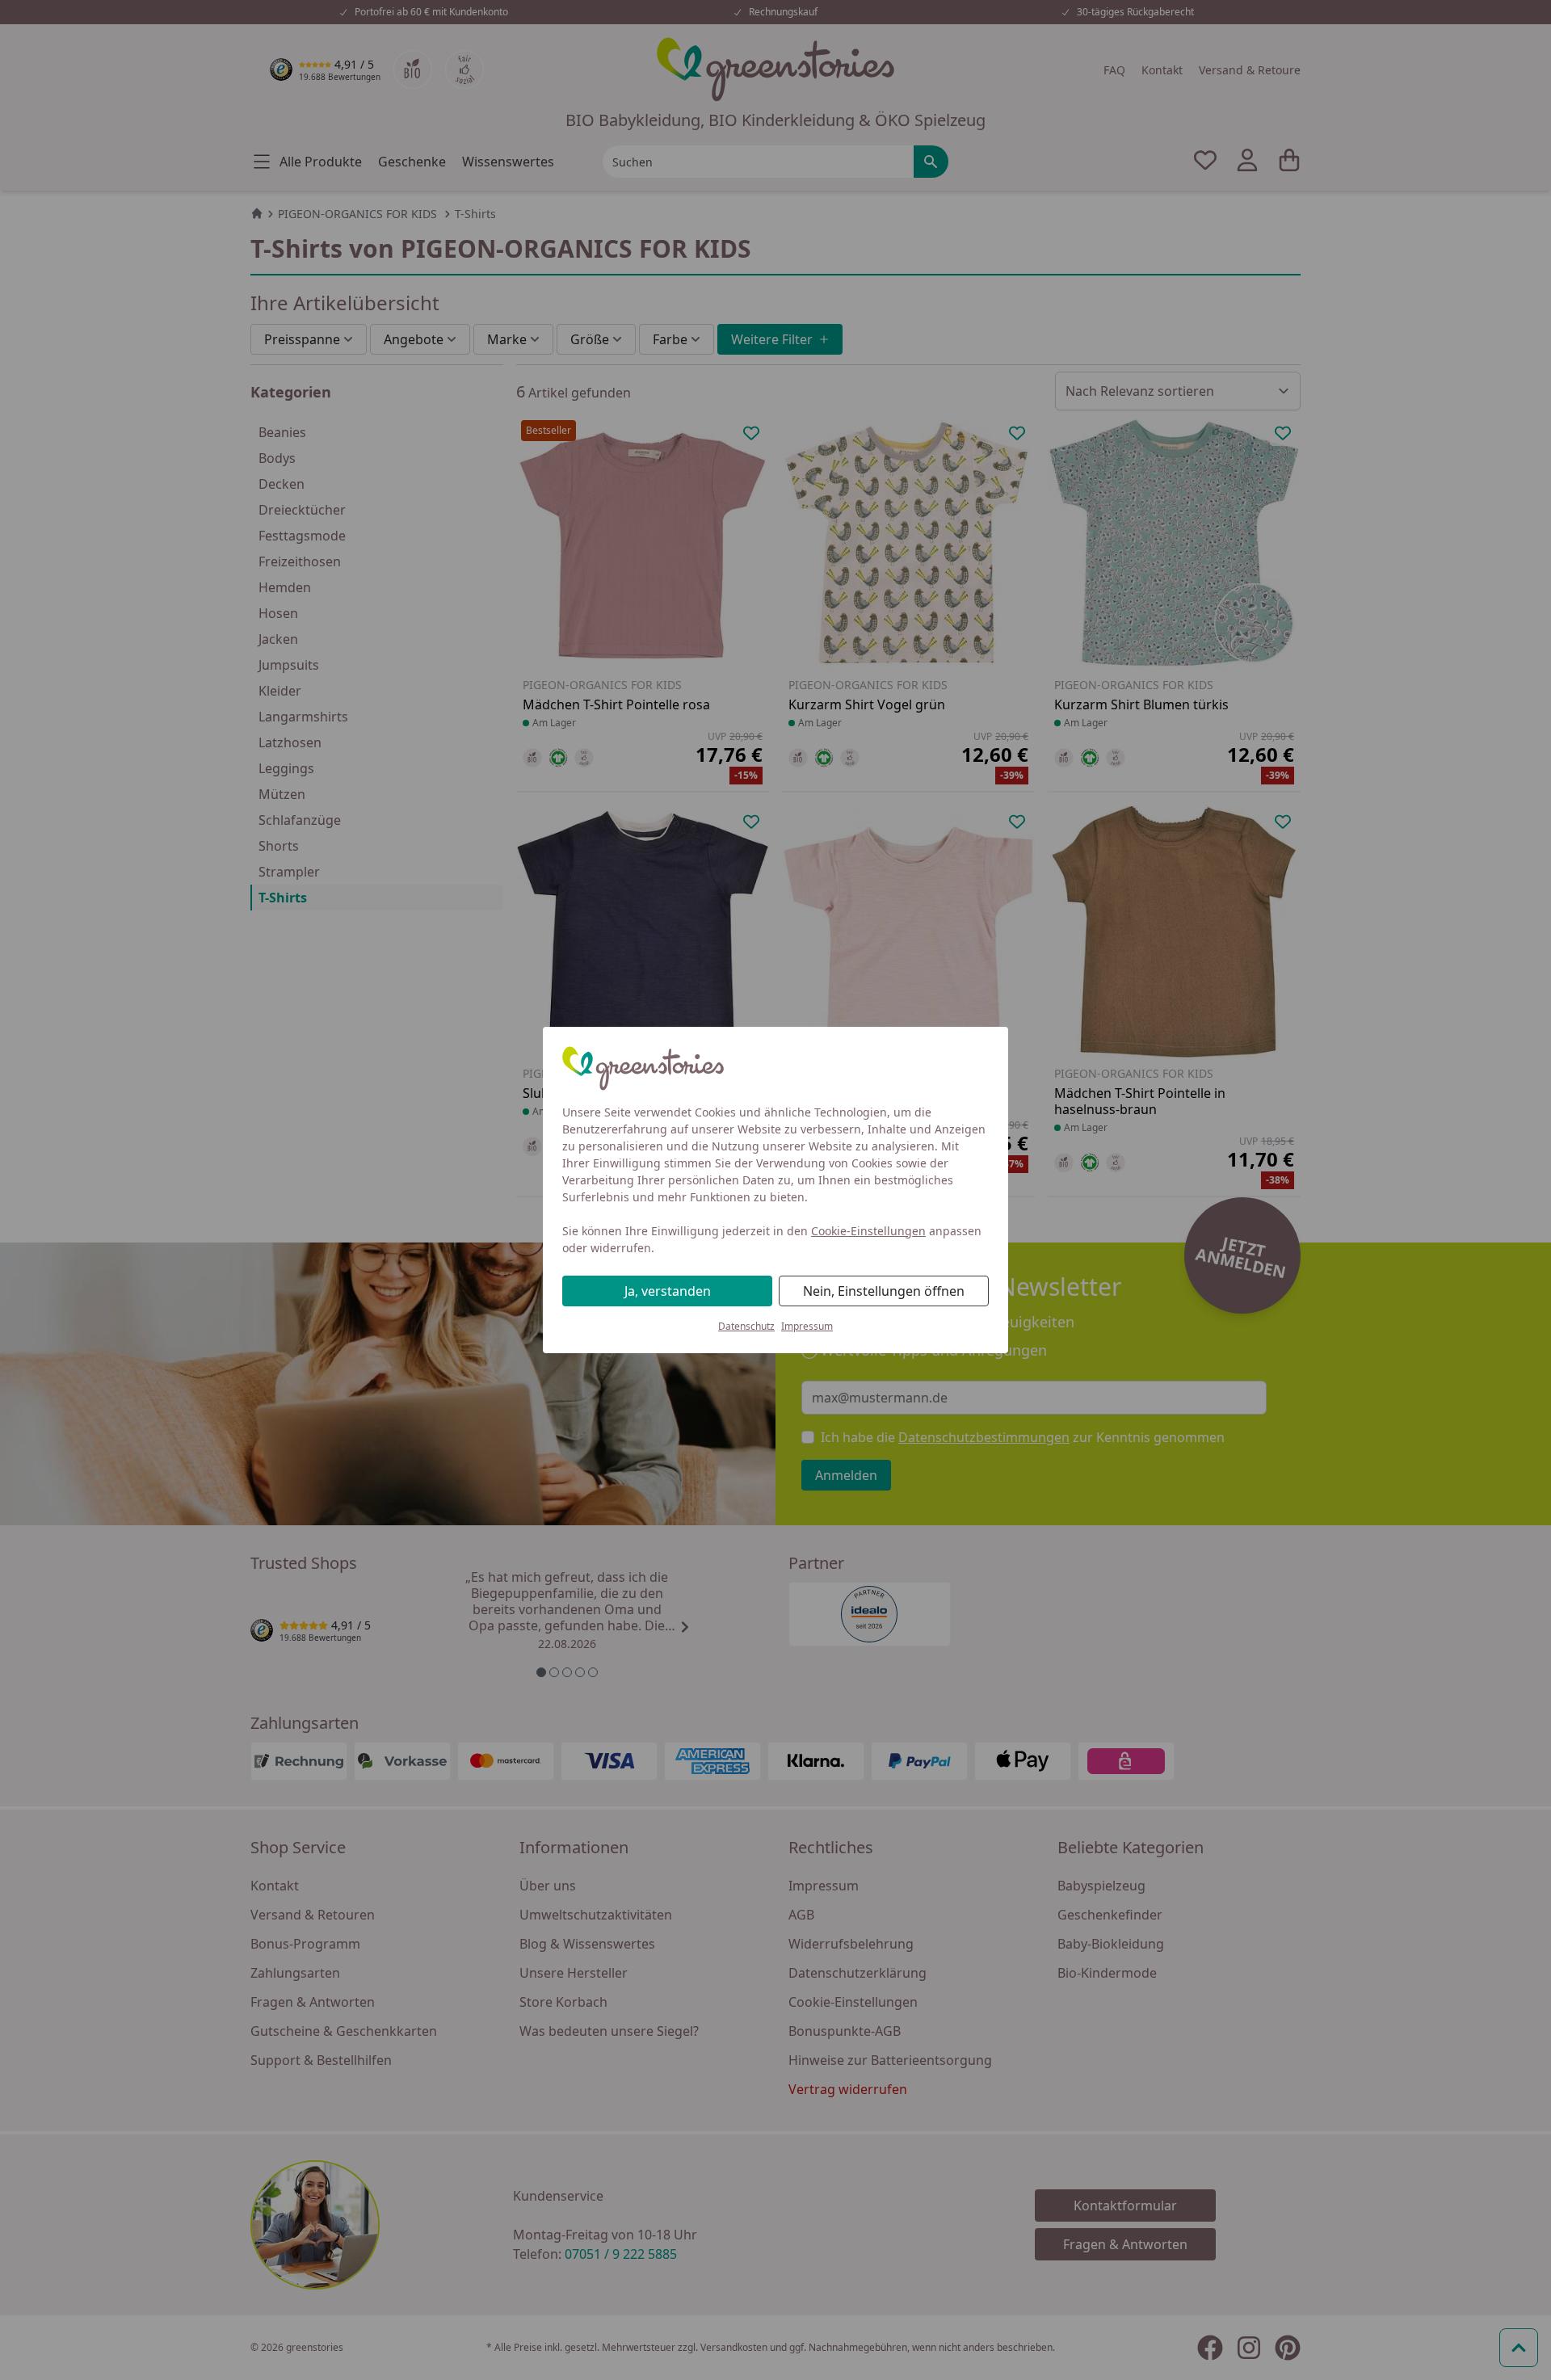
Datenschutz (746, 1326)
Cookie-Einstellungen (868, 1231)
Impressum (807, 1326)
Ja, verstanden (668, 1291)
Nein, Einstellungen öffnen (884, 1291)
